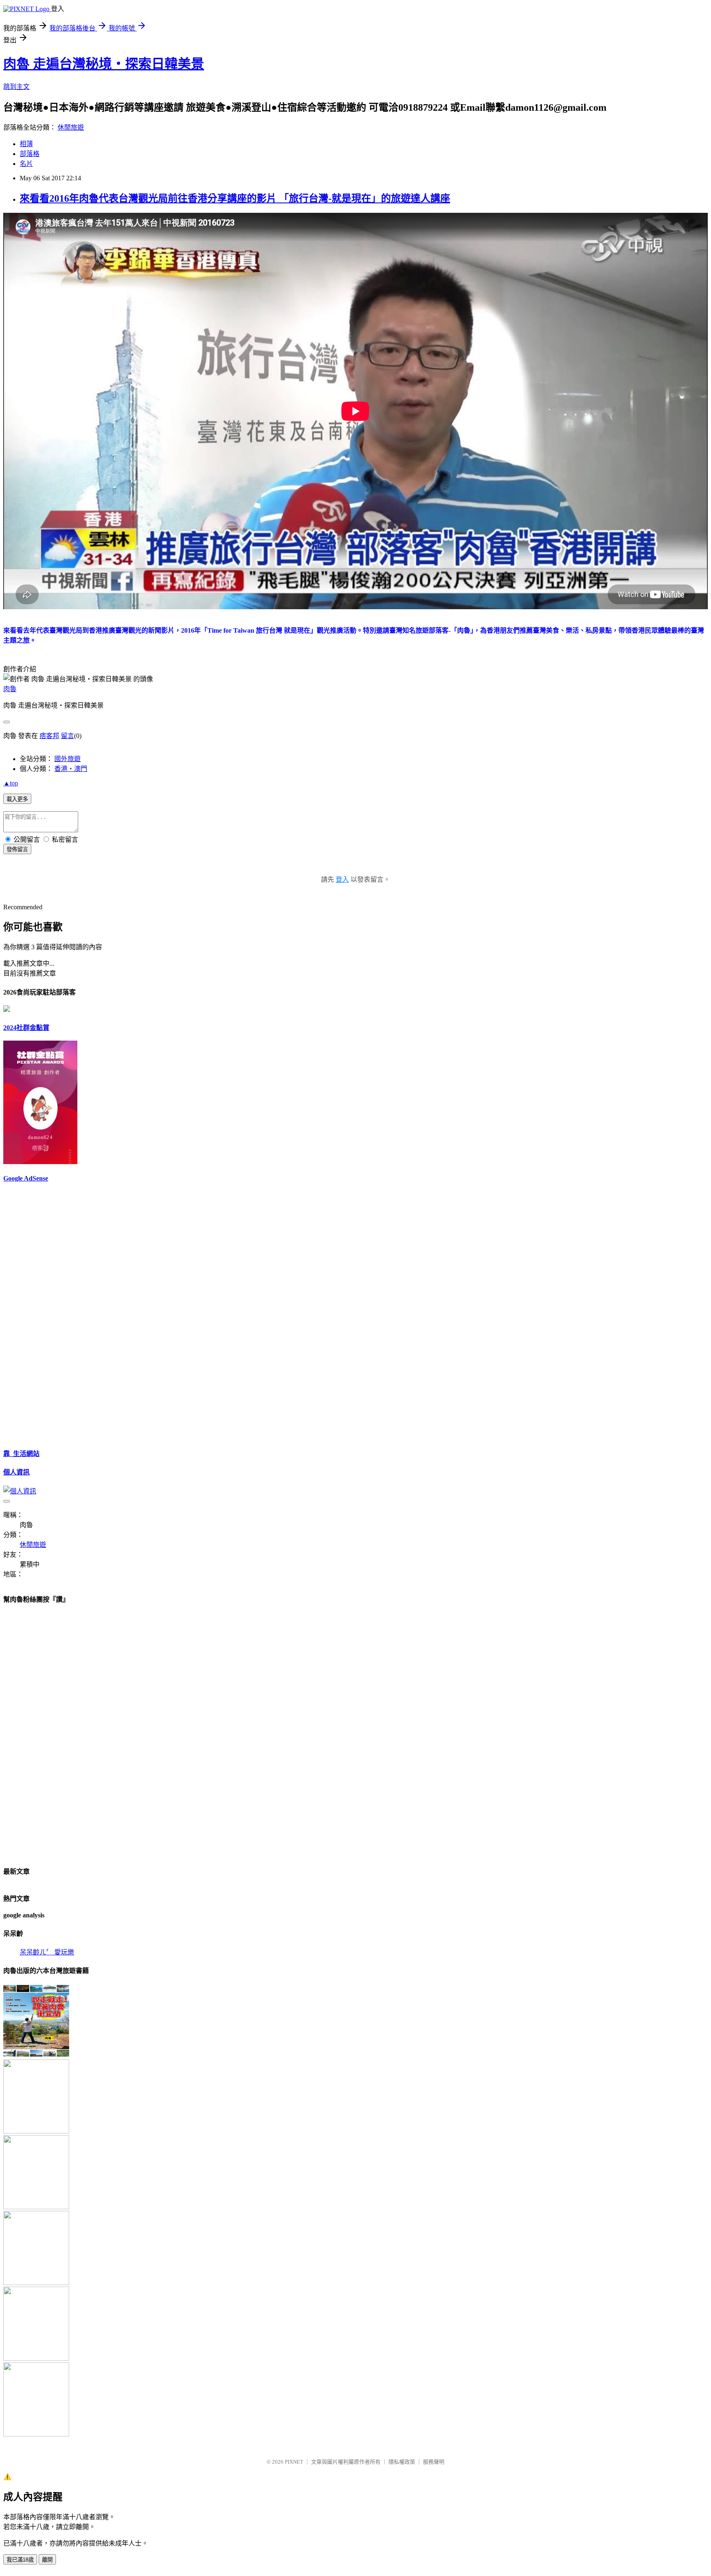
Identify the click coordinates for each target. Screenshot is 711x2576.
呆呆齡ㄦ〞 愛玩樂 (47, 1952)
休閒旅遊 (71, 127)
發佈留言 (17, 849)
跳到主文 (16, 87)
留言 (67, 736)
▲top (11, 783)
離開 (47, 2560)
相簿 (26, 144)
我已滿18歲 (20, 2560)
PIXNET (294, 2462)
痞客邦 (49, 736)
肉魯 (10, 689)
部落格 (30, 154)
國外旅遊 (67, 759)
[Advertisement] (28, 1314)
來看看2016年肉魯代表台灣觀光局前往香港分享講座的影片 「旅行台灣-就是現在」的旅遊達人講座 (235, 198)
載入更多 (17, 799)
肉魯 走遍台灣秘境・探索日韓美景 (104, 64)
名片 (26, 164)
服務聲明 (434, 2462)
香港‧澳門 (71, 769)
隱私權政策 (402, 2462)
